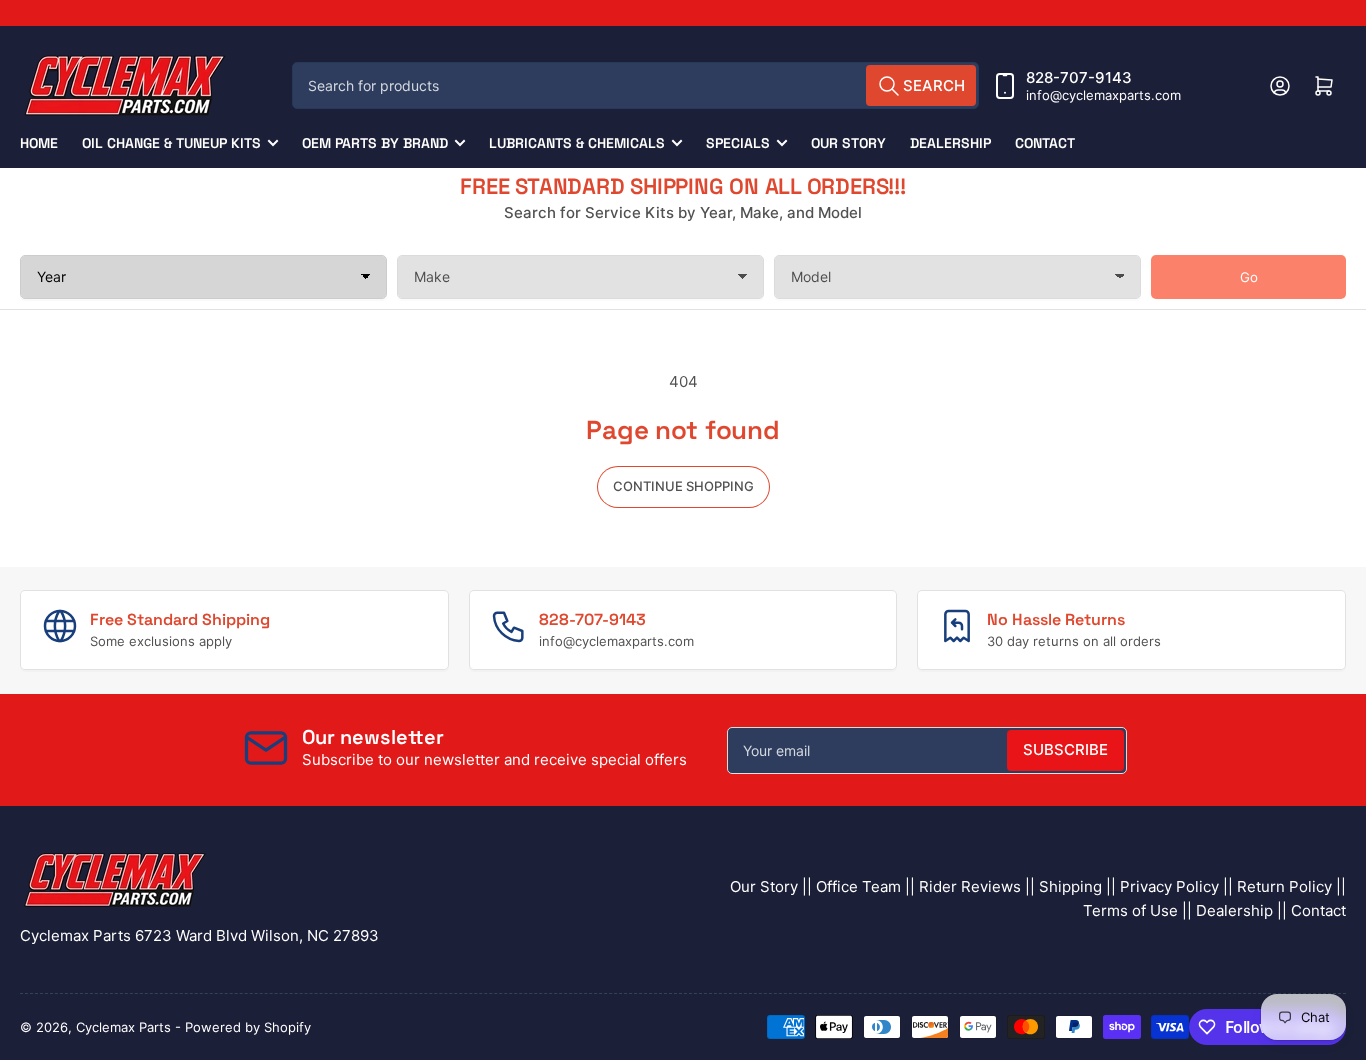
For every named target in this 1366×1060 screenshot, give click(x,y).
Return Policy (1284, 886)
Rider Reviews (970, 886)
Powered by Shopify (248, 1027)
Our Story (848, 143)
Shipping (1070, 886)
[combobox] (635, 85)
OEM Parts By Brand (375, 143)
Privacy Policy (1169, 886)
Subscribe (1065, 749)
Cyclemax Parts (123, 1027)
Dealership (950, 143)
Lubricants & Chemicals (577, 143)
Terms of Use (1130, 910)
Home (39, 143)
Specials (738, 143)
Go (1249, 277)
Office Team (858, 886)
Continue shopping (683, 486)
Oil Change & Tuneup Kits (171, 143)
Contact (1045, 143)
